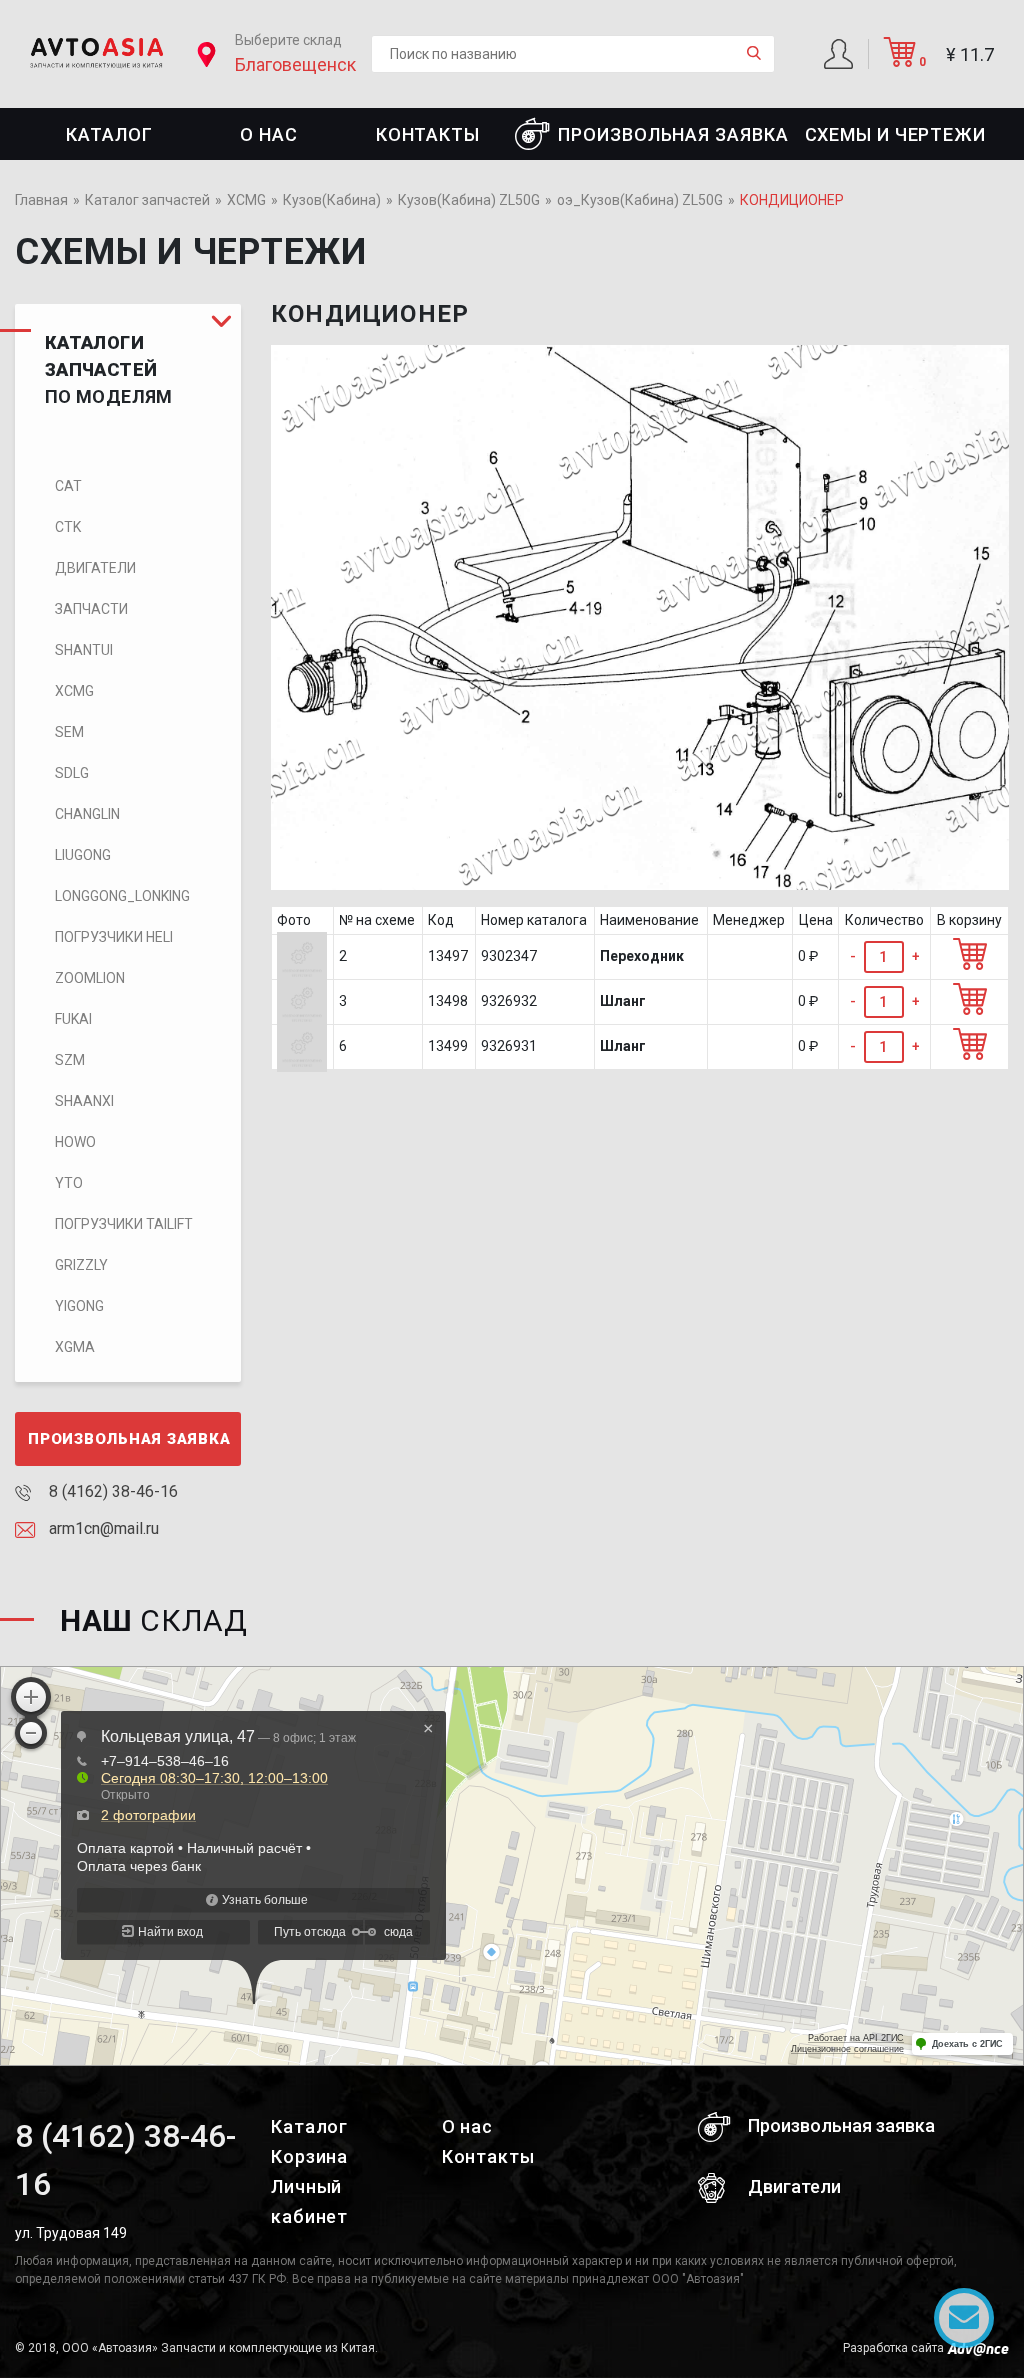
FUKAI (73, 1019)
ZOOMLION (90, 978)
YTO (69, 1183)
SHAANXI (84, 1101)
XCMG (246, 200)
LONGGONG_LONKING (122, 896)
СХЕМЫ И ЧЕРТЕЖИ (896, 134)
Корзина (309, 2156)
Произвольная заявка (673, 134)
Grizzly (81, 1265)
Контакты (428, 134)
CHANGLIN (87, 814)
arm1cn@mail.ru (102, 1528)
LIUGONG (83, 855)
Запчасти (91, 609)
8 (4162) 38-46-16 (111, 1491)
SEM (69, 732)
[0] (900, 60)
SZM (70, 1060)
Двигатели (95, 568)
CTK (68, 527)
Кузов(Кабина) (332, 200)
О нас (269, 134)
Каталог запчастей (147, 200)
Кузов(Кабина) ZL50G (469, 200)
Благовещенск (295, 64)
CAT (68, 486)
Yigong (79, 1306)
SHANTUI (84, 650)
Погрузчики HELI (114, 937)
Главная (41, 200)
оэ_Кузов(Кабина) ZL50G (640, 200)
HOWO (75, 1142)
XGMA (75, 1347)
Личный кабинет (309, 2201)
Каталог (109, 134)
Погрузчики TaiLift (124, 1224)
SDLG (72, 773)
